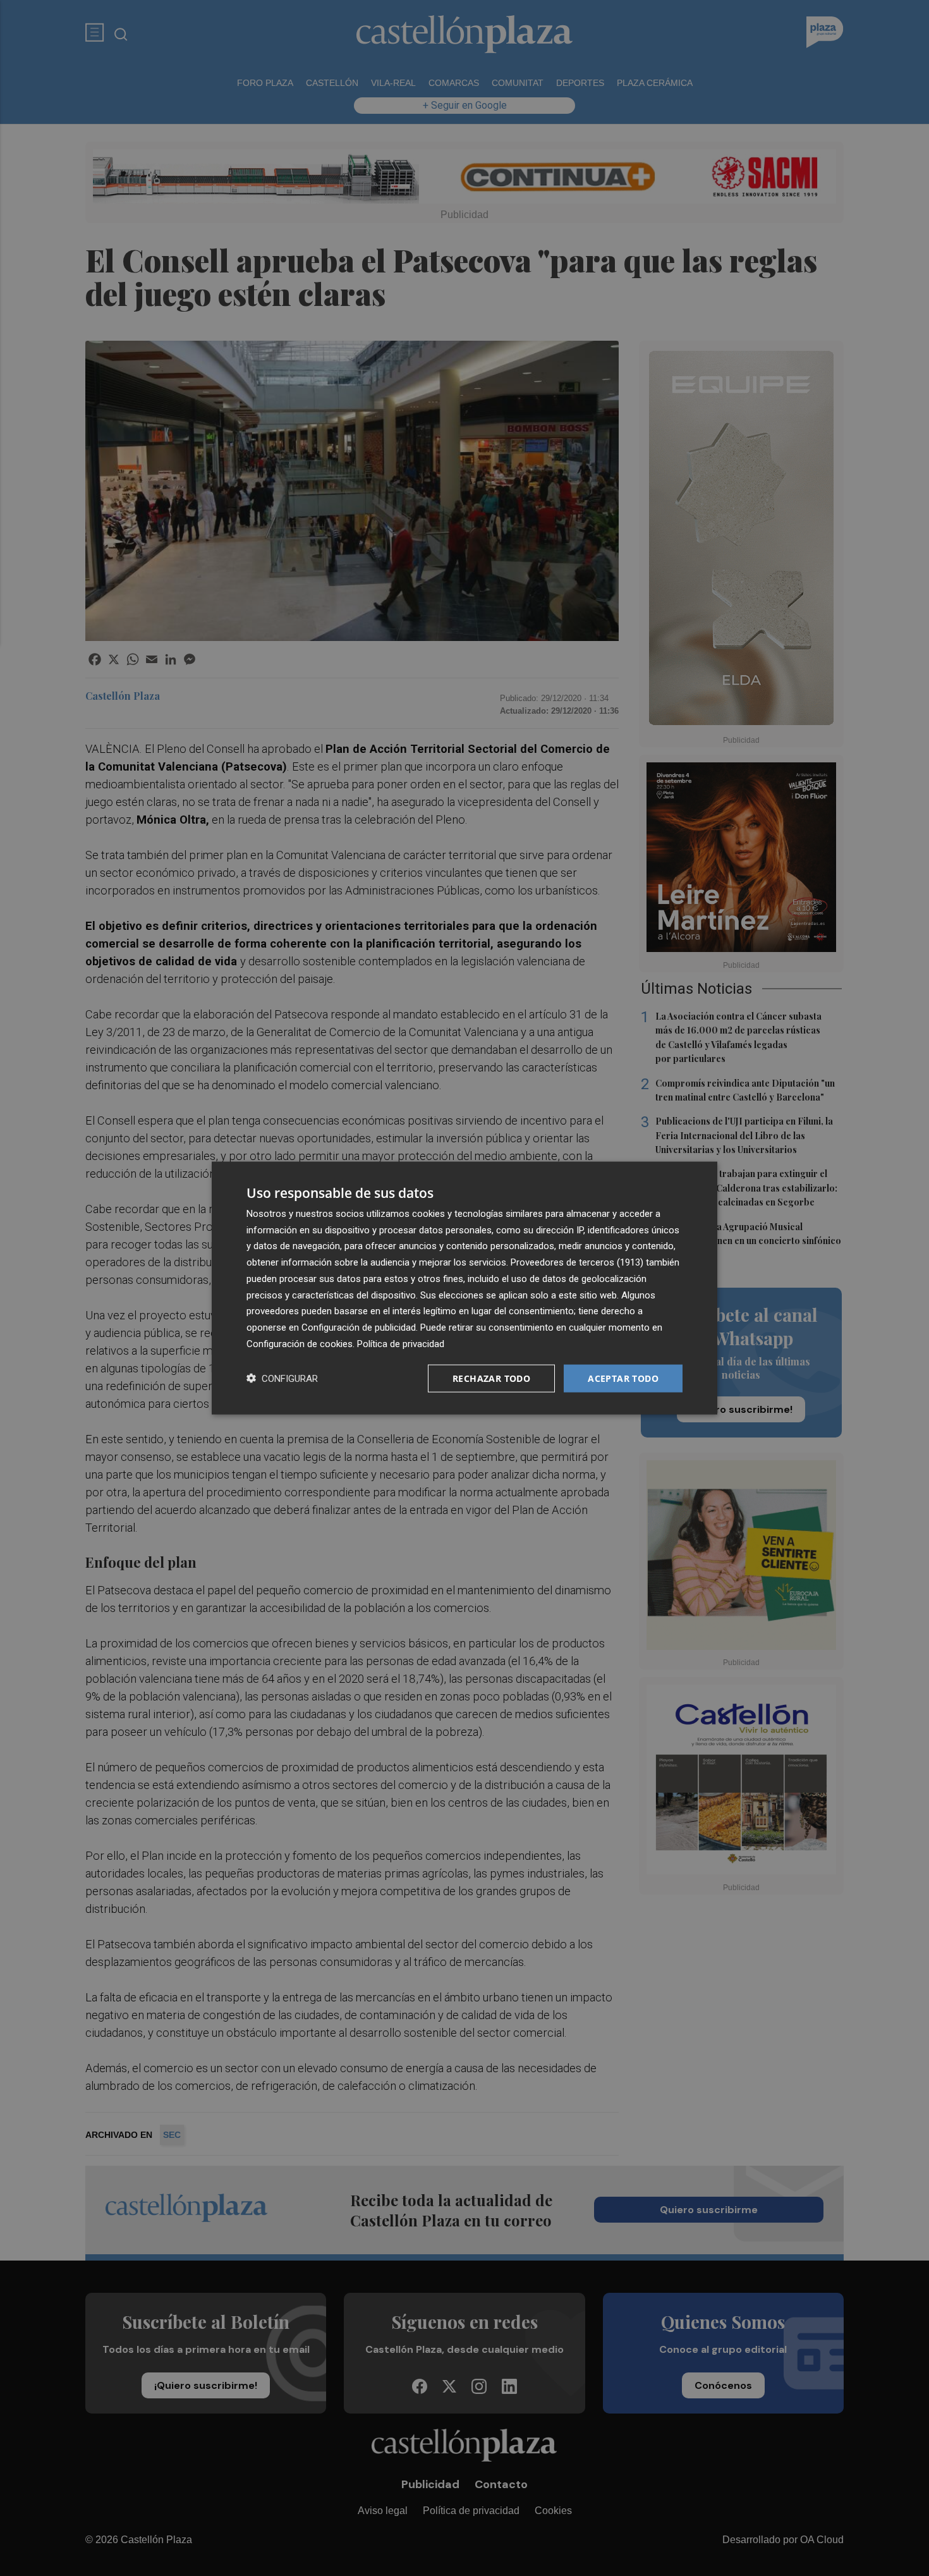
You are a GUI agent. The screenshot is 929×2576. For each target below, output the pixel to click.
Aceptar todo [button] (623, 1378)
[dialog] (464, 1288)
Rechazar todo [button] (491, 1378)
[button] (282, 1378)
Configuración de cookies (300, 1343)
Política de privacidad (401, 1343)
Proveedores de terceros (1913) (577, 1262)
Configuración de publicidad (359, 1328)
